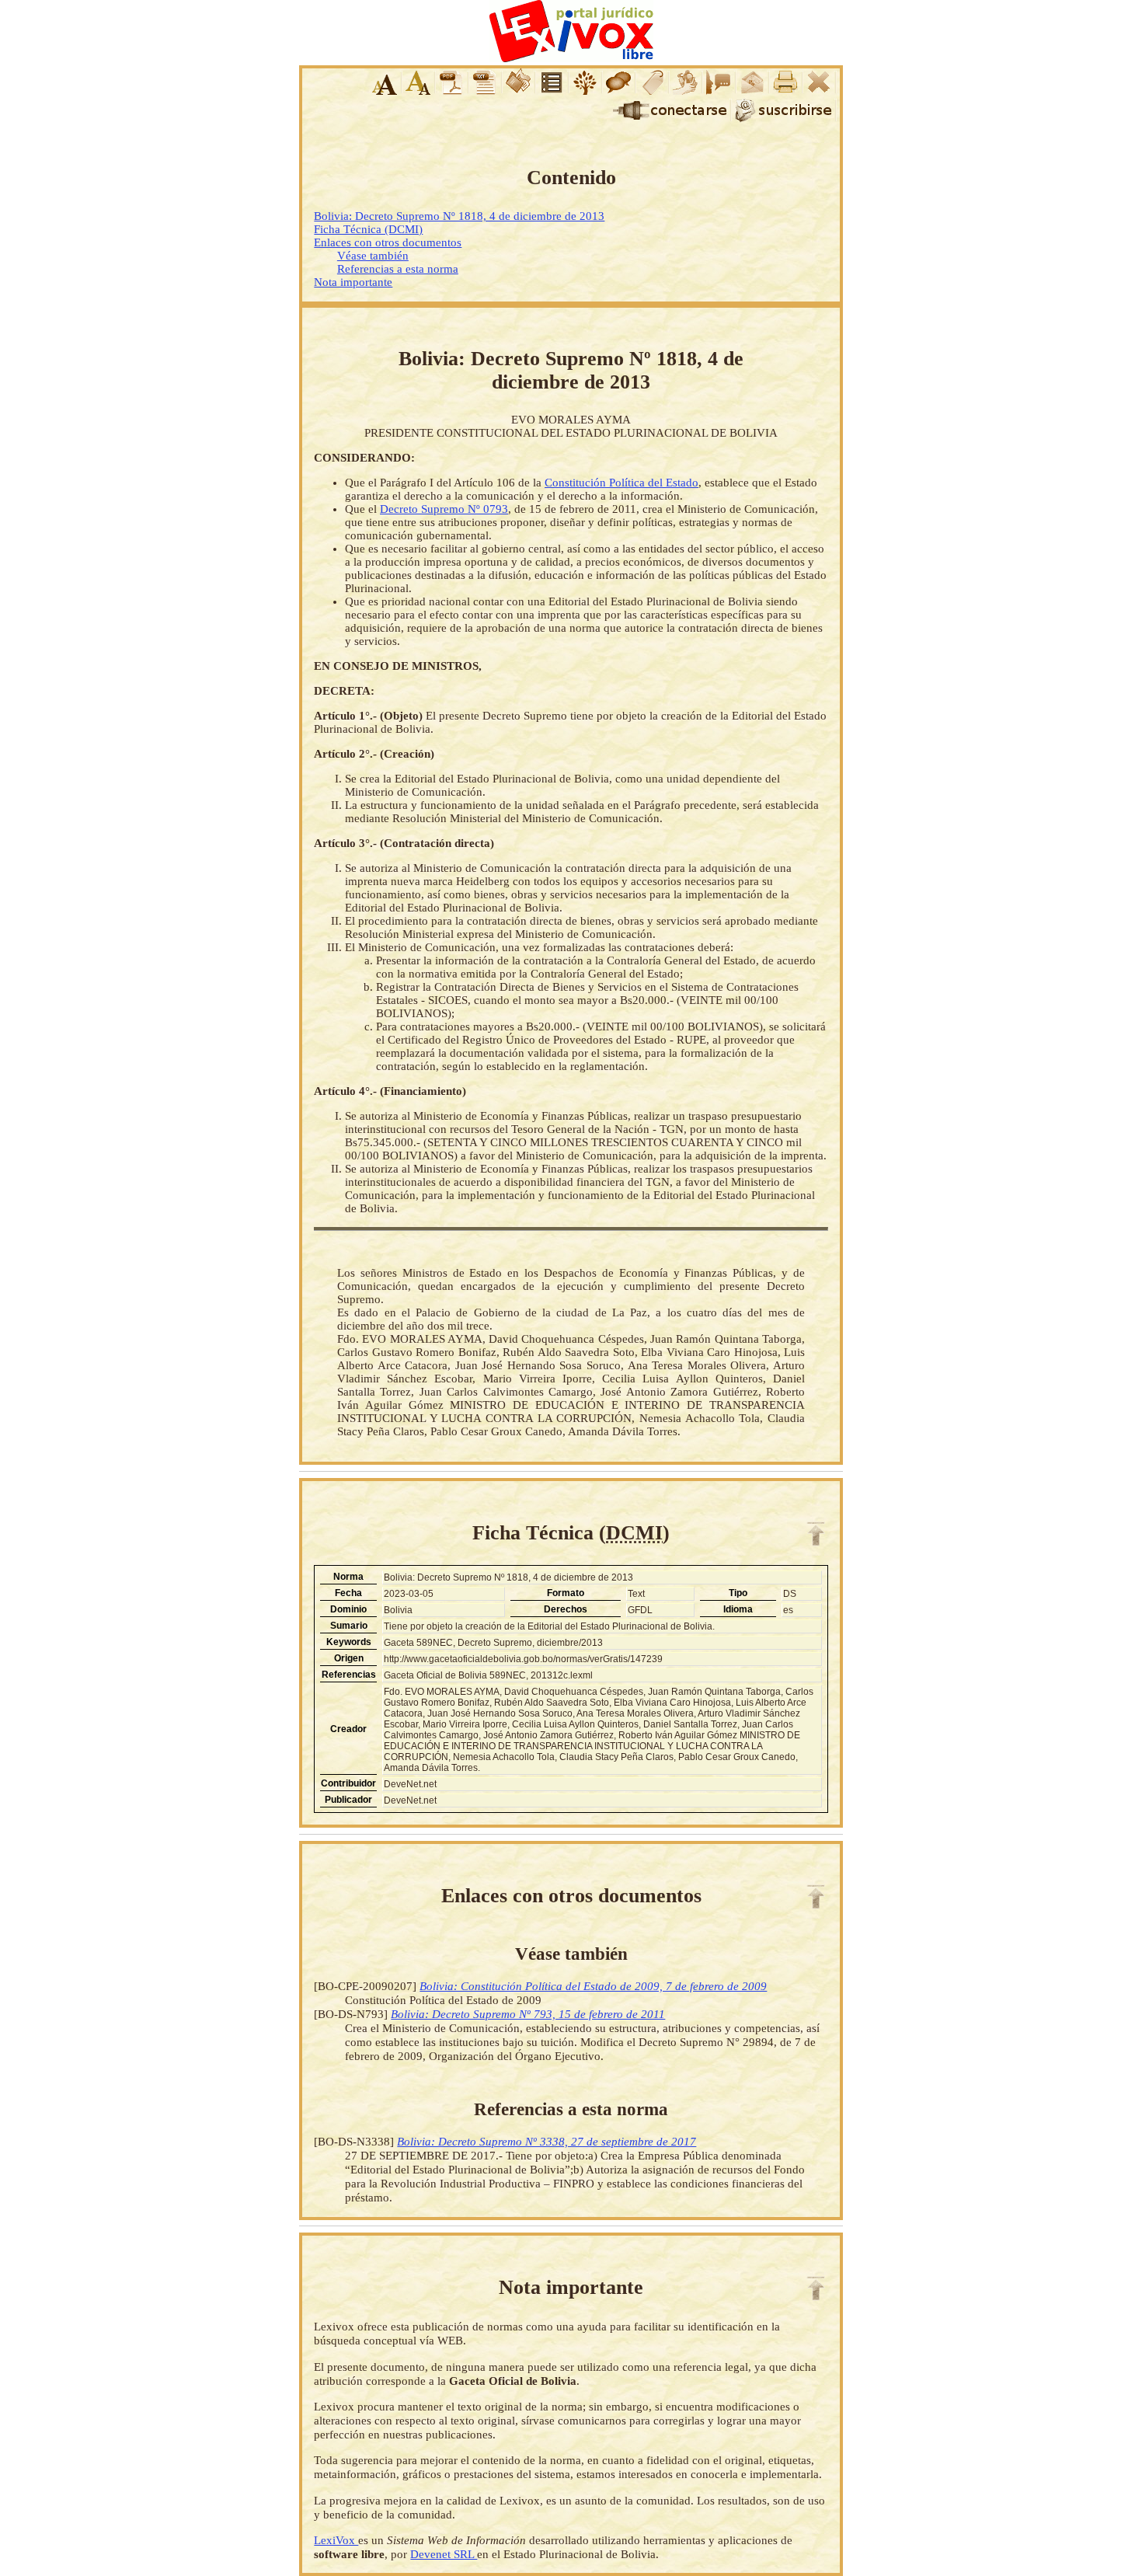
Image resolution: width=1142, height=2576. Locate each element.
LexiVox (336, 2540)
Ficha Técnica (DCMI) (368, 229)
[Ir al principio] (816, 1534)
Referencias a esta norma (398, 269)
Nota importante (353, 282)
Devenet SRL (444, 2554)
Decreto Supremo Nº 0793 (444, 509)
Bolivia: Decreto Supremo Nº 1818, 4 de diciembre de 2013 (459, 216)
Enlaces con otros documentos (388, 242)
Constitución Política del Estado (621, 483)
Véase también (373, 256)
